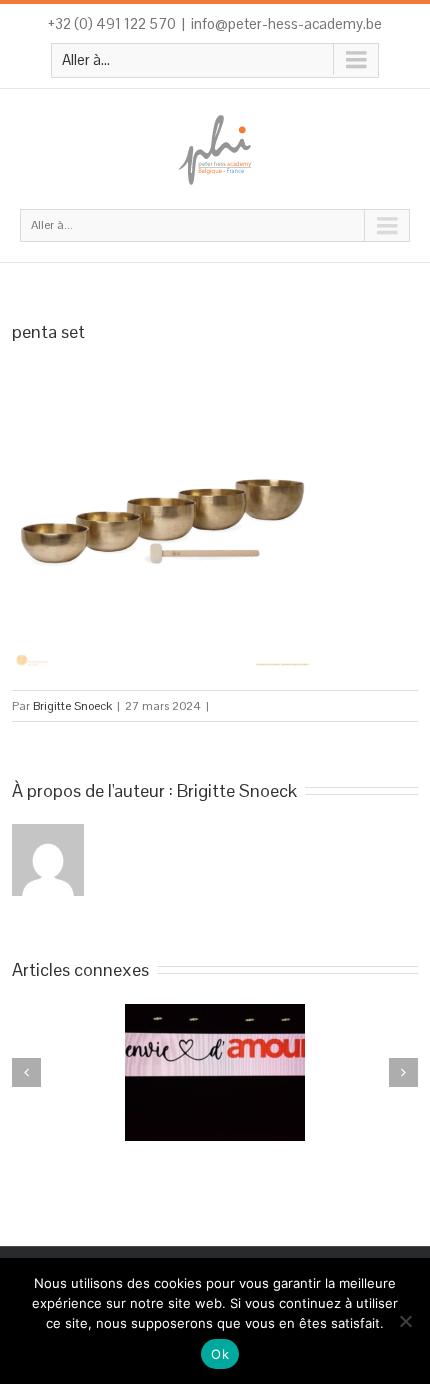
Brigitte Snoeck (72, 706)
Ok (220, 1354)
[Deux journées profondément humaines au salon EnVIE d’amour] (215, 1072)
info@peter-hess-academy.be (286, 23)
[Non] (405, 1321)
